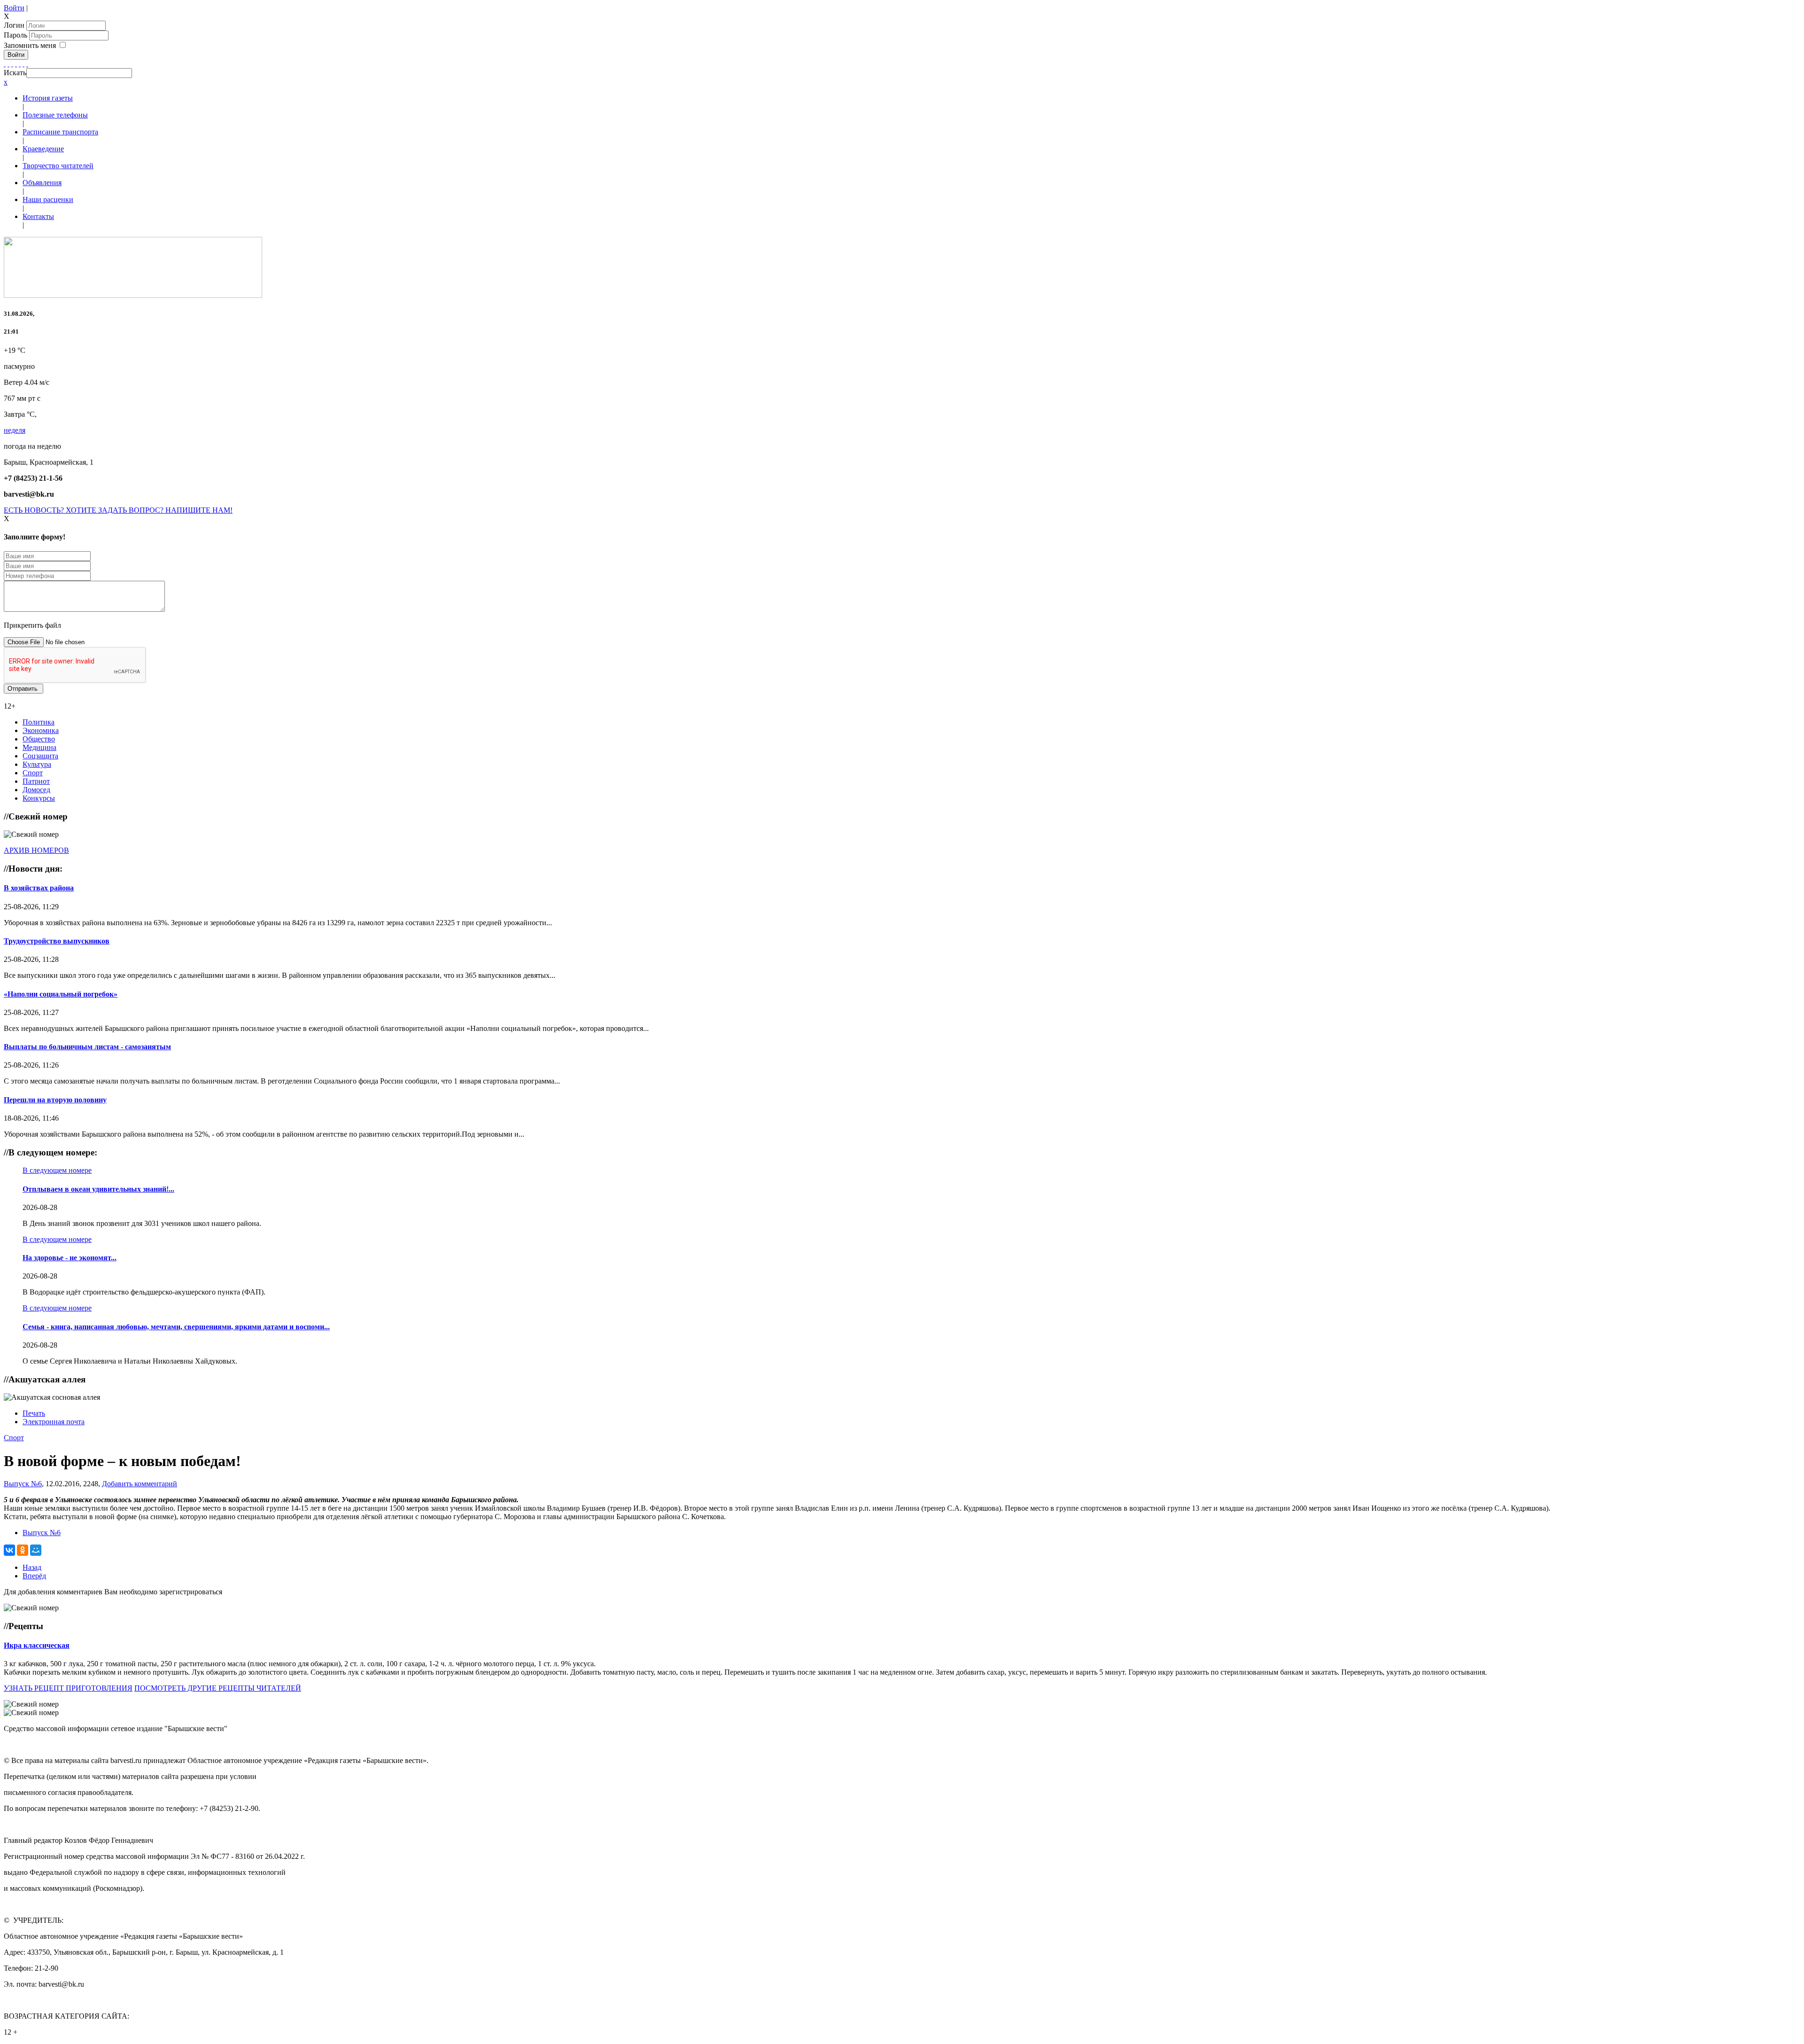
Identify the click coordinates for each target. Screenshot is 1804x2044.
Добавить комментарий (140, 1484)
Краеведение (43, 149)
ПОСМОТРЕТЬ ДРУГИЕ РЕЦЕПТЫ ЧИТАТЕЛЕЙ (218, 1688)
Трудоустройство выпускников (57, 941)
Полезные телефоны (55, 115)
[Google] (8, 64)
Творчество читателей (58, 166)
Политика (39, 722)
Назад (32, 1567)
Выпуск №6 (23, 1484)
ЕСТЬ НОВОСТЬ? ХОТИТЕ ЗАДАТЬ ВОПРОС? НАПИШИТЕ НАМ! (118, 510)
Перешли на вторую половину (55, 1100)
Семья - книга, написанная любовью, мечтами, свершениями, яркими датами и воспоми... (176, 1327)
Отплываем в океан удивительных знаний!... (98, 1189)
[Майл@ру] (12, 64)
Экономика (41, 730)
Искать (15, 73)
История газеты (48, 98)
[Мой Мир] (36, 1550)
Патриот (36, 781)
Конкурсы (39, 798)
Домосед (36, 790)
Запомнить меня (30, 45)
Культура (37, 764)
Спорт (33, 773)
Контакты (38, 216)
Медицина (39, 747)
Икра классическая (37, 1645)
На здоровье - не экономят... (70, 1258)
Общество (39, 739)
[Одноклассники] (16, 64)
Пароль (16, 35)
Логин (14, 25)
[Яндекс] (23, 64)
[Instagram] (27, 64)
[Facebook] (5, 64)
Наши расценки (48, 199)
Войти (14, 8)
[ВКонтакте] (20, 64)
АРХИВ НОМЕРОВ (36, 850)
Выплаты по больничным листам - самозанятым (87, 1047)
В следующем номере (57, 1170)
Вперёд (34, 1576)
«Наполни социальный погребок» (61, 994)
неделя (15, 430)
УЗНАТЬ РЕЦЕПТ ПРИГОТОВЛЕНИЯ (68, 1688)
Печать (34, 1413)
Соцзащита (40, 756)
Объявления (42, 183)
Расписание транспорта (60, 132)
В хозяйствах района (39, 888)
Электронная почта (54, 1422)
